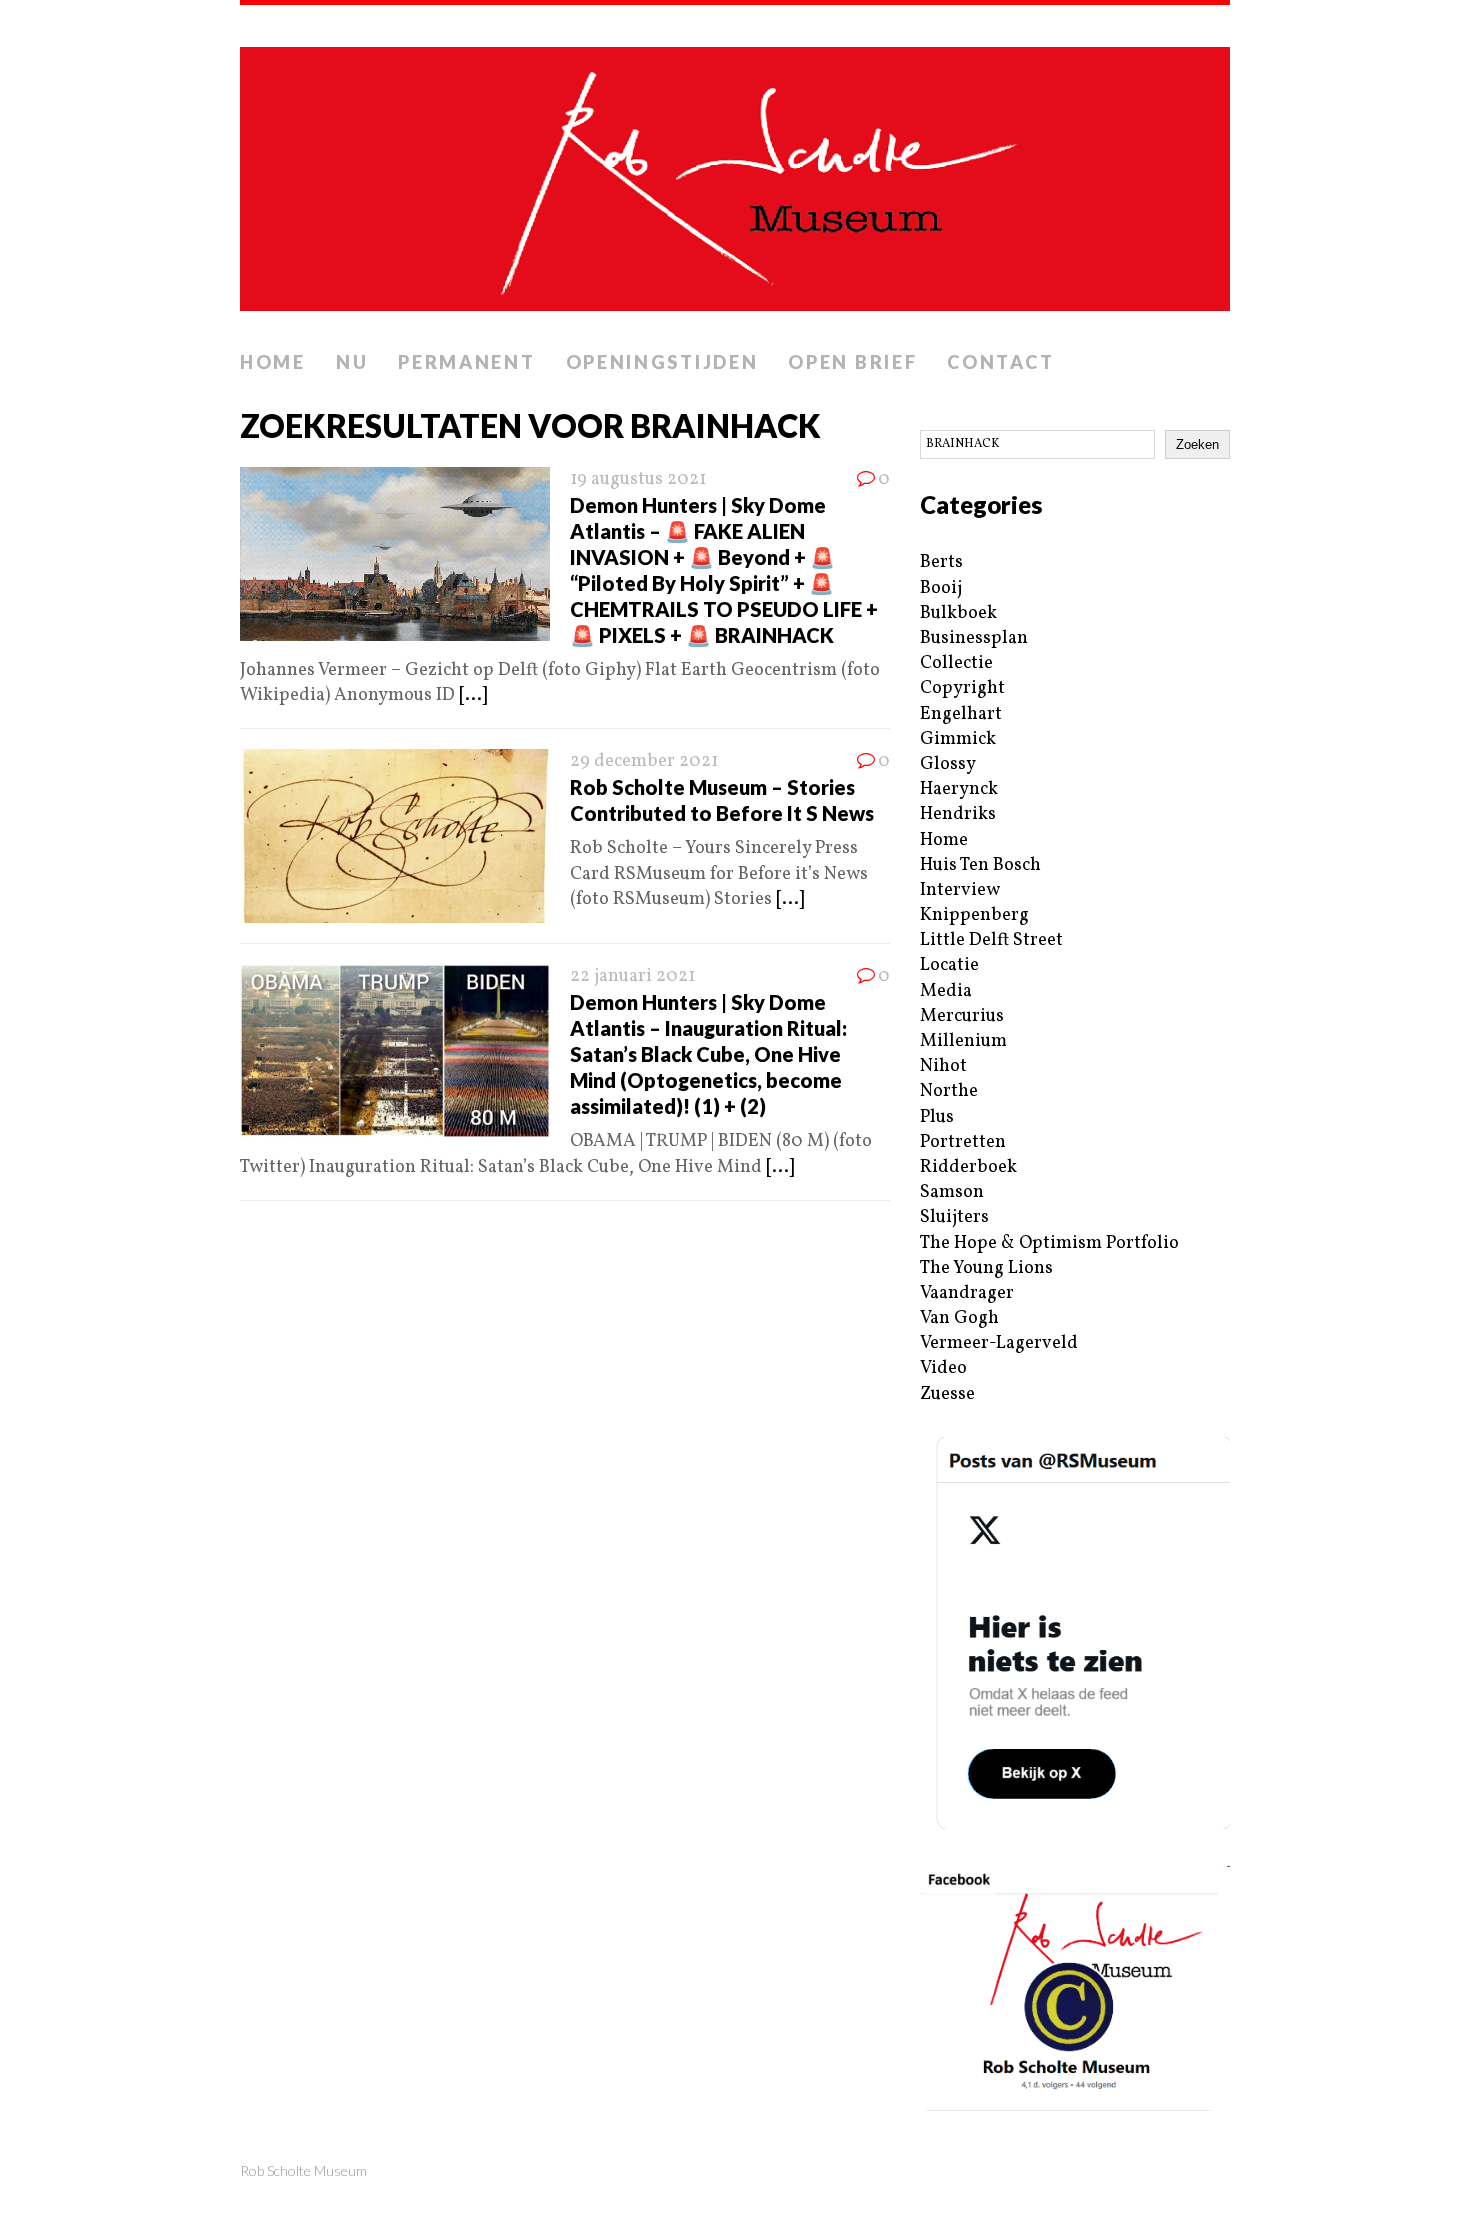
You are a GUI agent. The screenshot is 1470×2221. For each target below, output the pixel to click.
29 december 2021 (644, 761)
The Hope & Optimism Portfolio (1049, 1243)
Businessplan (974, 638)
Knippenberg (974, 915)
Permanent (466, 362)
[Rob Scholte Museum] (735, 173)
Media (946, 991)
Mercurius (962, 1016)
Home (273, 362)
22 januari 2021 (632, 976)
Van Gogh (959, 1318)
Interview (960, 890)
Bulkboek (958, 613)
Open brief (852, 362)
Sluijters (954, 1217)
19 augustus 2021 (638, 479)
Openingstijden (662, 362)
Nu (352, 362)
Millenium (963, 1041)
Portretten (963, 1142)
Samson (952, 1192)
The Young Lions (986, 1268)
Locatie (949, 965)
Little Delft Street (991, 940)
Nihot (943, 1066)
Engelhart (961, 714)
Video (943, 1368)
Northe (949, 1091)
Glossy (948, 764)
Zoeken (1197, 444)
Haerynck (959, 789)
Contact (1000, 362)
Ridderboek (968, 1167)
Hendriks (958, 814)
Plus (937, 1117)
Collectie (956, 663)
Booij (941, 588)
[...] (473, 695)
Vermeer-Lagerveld (999, 1343)
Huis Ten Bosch (980, 865)
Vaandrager (967, 1293)
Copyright (962, 688)
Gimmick (958, 739)
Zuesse (947, 1394)
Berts (941, 562)
